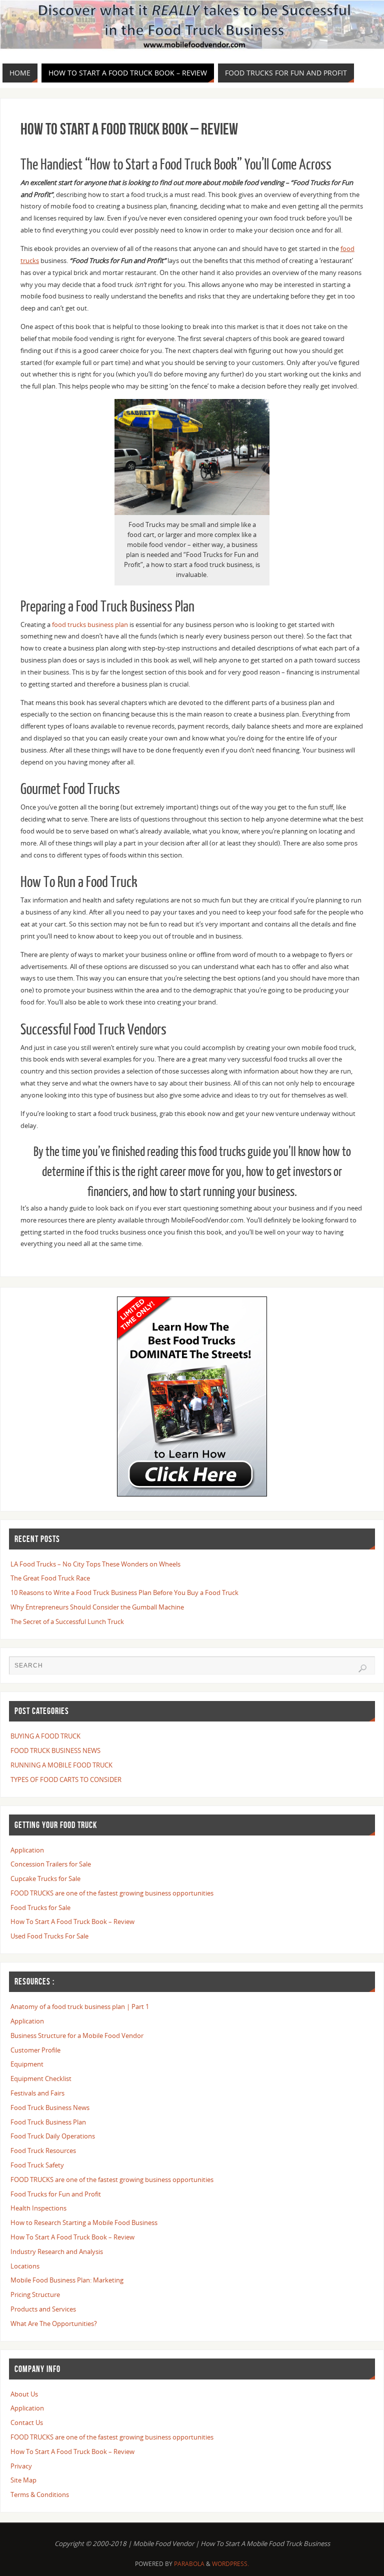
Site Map (23, 2480)
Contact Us (27, 2422)
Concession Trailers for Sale (51, 1864)
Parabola (189, 2564)
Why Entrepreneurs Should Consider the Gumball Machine (97, 1607)
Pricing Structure (35, 2294)
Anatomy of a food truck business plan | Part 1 (80, 2006)
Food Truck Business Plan (48, 2122)
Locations (25, 2266)
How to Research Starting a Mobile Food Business (84, 2222)
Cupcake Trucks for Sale (45, 1878)
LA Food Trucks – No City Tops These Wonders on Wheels (95, 1564)
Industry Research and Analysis (57, 2251)
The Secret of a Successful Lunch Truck (67, 1621)
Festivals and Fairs (37, 2093)
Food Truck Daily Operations (53, 2136)
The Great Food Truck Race (50, 1578)
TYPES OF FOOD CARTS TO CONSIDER (66, 1779)
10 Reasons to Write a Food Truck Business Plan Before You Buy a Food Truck (124, 1592)
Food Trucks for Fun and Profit (56, 2194)
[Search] (362, 1668)
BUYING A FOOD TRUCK (45, 1736)
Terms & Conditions (40, 2494)
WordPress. (230, 2564)
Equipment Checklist (41, 2078)
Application (27, 1850)
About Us (24, 2394)
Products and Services (43, 2309)
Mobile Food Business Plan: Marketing (67, 2280)
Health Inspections (38, 2208)
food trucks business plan (91, 624)
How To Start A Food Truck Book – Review (72, 1921)
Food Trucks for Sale (40, 1907)
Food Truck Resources (43, 2150)
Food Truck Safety (37, 2165)
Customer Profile (35, 2050)
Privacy (21, 2466)
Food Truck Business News (50, 2107)
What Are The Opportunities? (54, 2323)
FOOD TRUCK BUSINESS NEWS (55, 1750)
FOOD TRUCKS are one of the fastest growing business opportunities (112, 1893)
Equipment (27, 2064)
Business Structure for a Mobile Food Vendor (77, 2035)
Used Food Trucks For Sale (49, 1936)
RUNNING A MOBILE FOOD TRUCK (61, 1765)
